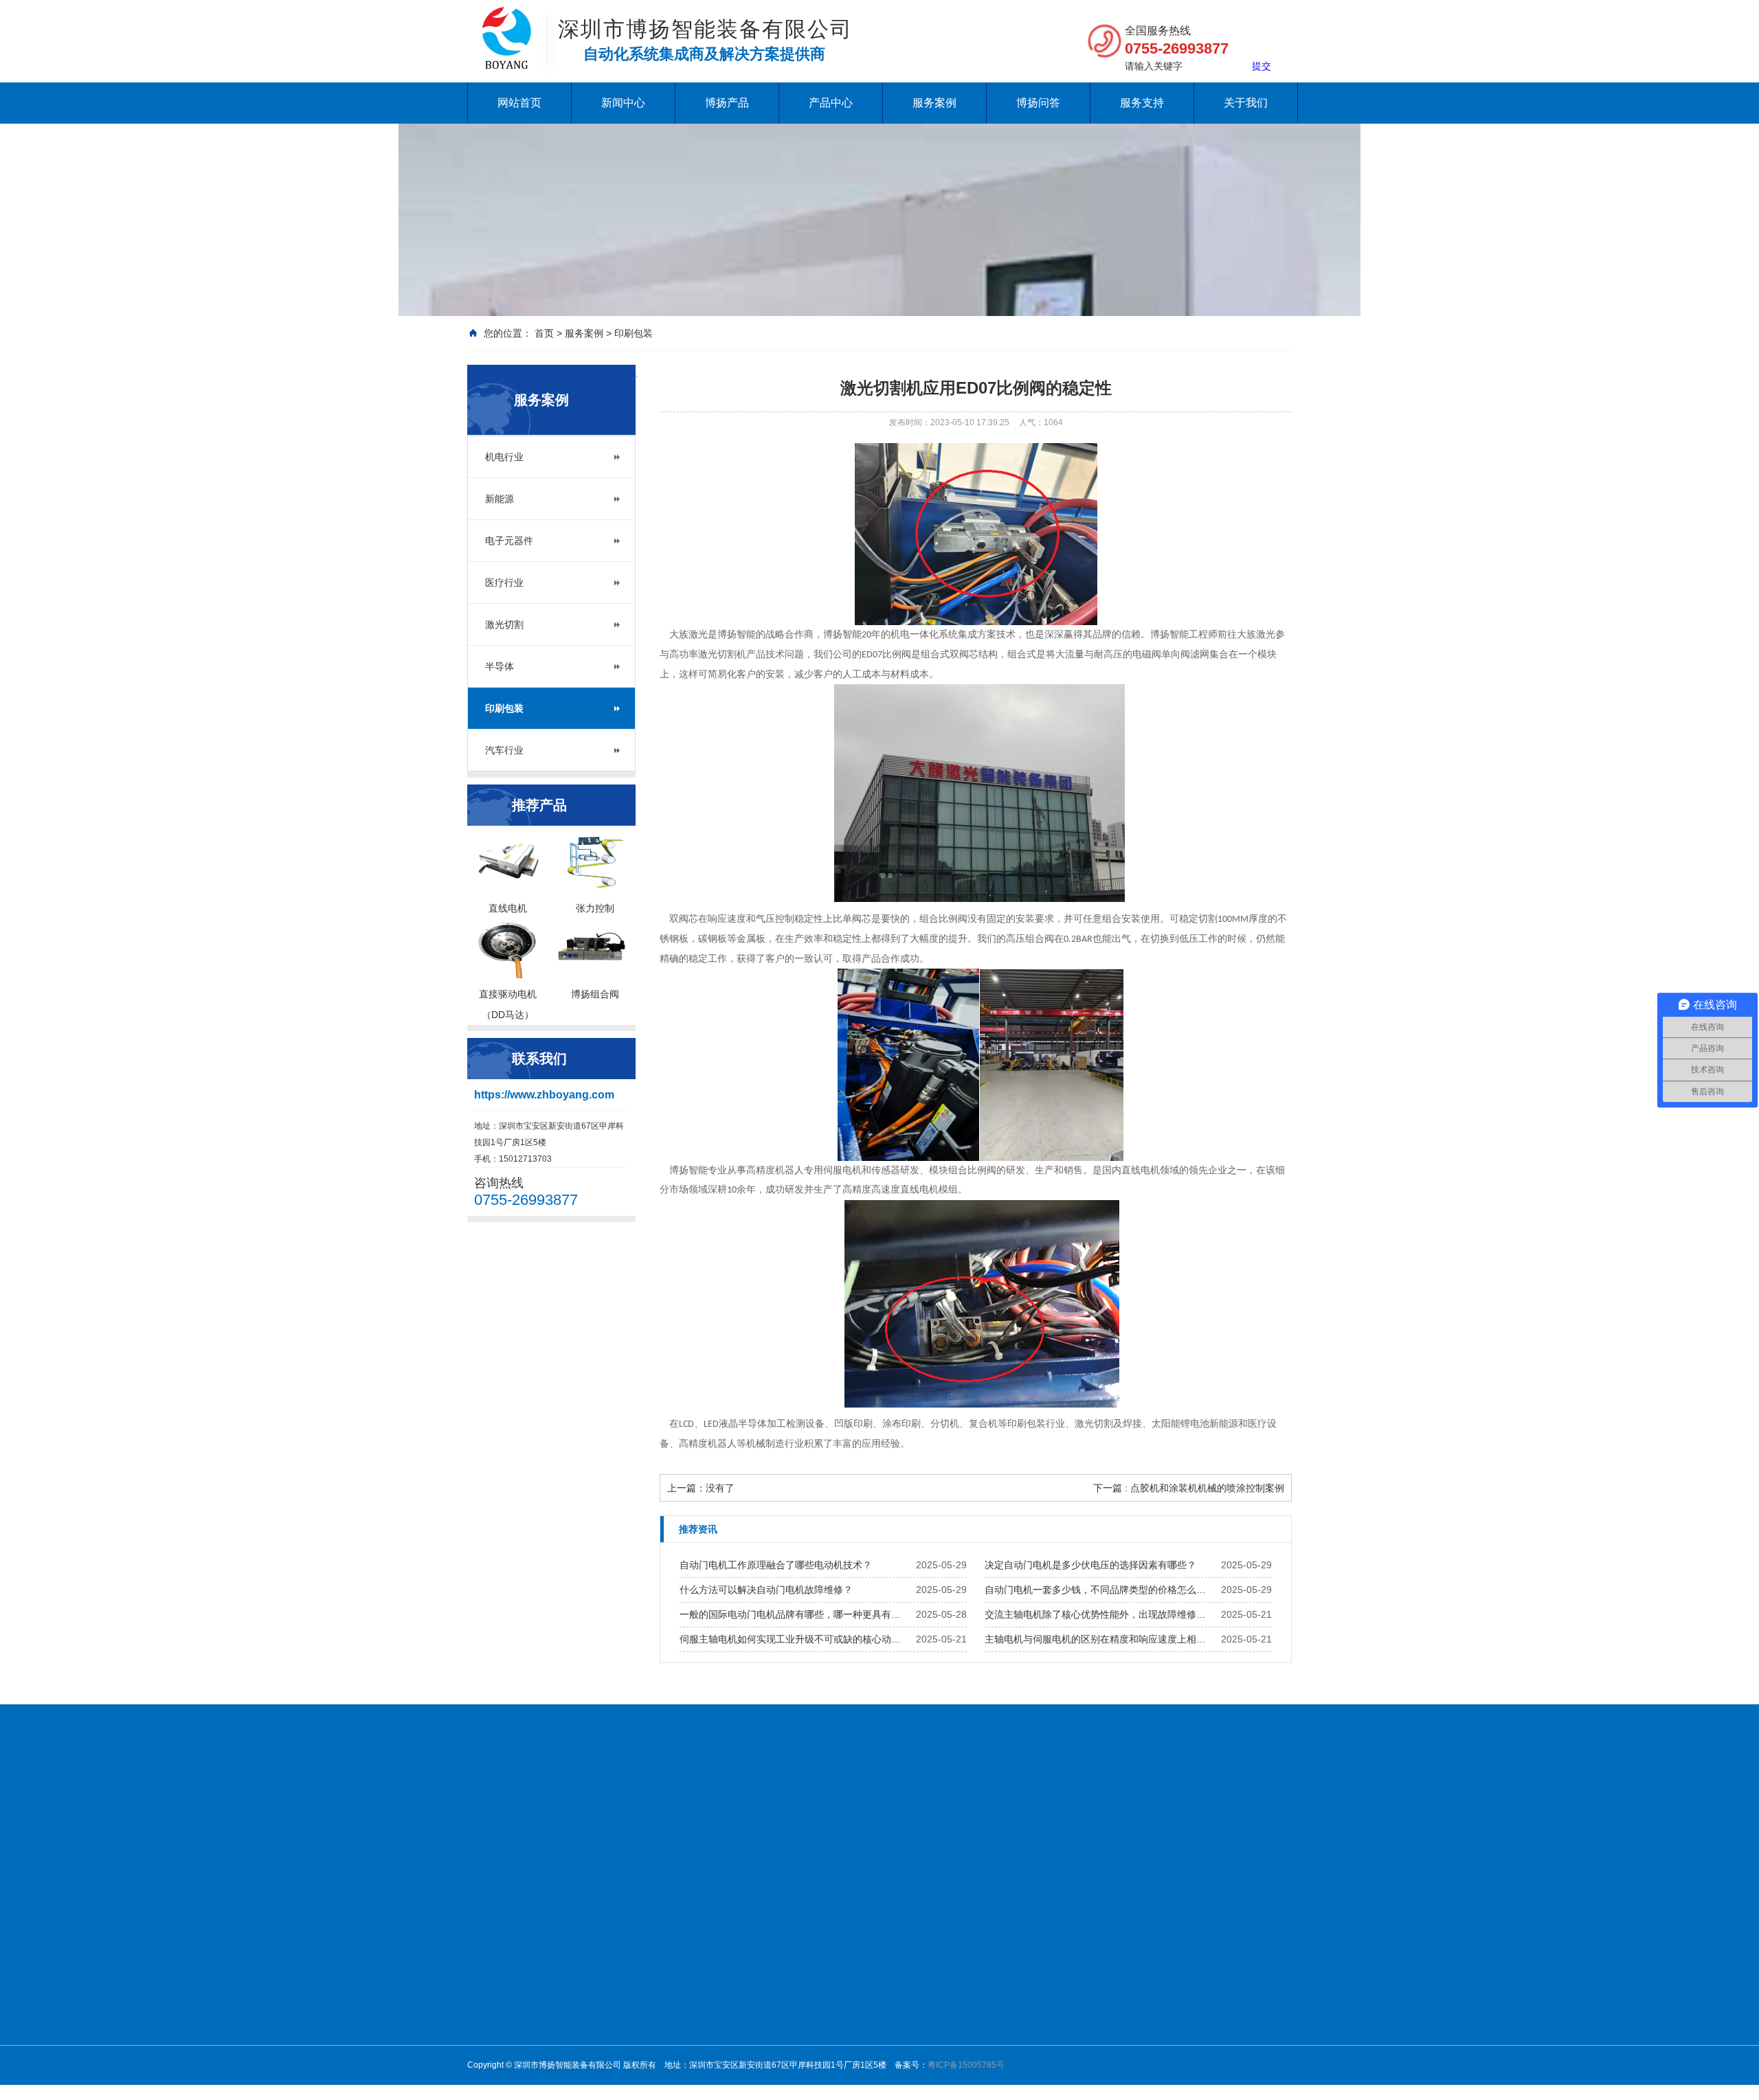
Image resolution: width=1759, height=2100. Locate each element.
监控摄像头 (1165, 1802)
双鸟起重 (888, 1819)
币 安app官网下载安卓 (974, 1819)
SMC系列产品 (857, 2055)
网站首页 (519, 103)
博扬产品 (727, 103)
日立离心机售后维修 (699, 1819)
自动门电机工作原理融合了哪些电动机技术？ (776, 1565)
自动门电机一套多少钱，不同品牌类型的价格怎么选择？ (1099, 1590)
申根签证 (781, 1819)
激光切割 (504, 624)
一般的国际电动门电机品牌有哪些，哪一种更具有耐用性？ (794, 1614)
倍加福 (940, 1948)
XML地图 (544, 1837)
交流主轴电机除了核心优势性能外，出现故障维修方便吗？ (1099, 1614)
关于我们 (1246, 103)
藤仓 (936, 1966)
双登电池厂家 (934, 1802)
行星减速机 (852, 1930)
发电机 (1219, 1802)
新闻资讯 (752, 1930)
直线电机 (944, 1930)
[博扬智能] (507, 21)
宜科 (936, 2073)
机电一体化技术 (660, 1802)
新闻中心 (623, 103)
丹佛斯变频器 (741, 1802)
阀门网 (595, 1802)
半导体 (500, 666)
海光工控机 (613, 1819)
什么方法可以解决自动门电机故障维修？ (766, 1590)
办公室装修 (548, 1819)
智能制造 (489, 1819)
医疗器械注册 (859, 1802)
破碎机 (800, 1802)
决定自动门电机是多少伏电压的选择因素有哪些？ (1090, 1565)
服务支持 (1142, 103)
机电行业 (504, 457)
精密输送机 (852, 2037)
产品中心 (831, 103)
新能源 (500, 499)
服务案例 (934, 103)
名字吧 (1055, 1819)
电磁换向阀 (852, 1966)
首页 (544, 333)
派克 (936, 2055)
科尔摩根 (944, 2020)
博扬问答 (1038, 103)
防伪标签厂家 (1095, 1802)
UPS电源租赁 (1114, 1819)
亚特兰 (940, 2037)
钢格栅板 (1031, 1802)
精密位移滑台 (856, 2020)
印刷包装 (634, 333)
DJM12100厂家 (1196, 1819)
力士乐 (940, 2002)
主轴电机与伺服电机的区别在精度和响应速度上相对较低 (1099, 1639)
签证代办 (834, 1819)
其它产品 (944, 2091)
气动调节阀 (852, 2002)
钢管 (988, 1802)
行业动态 (752, 1948)
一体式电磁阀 (856, 1948)
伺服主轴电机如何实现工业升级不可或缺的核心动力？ (794, 1639)
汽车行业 (504, 750)
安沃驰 (940, 1984)
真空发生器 (852, 1984)
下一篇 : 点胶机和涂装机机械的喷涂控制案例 (1189, 1488)
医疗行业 (504, 583)
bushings (490, 1837)
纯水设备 (547, 1802)
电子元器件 (509, 541)
